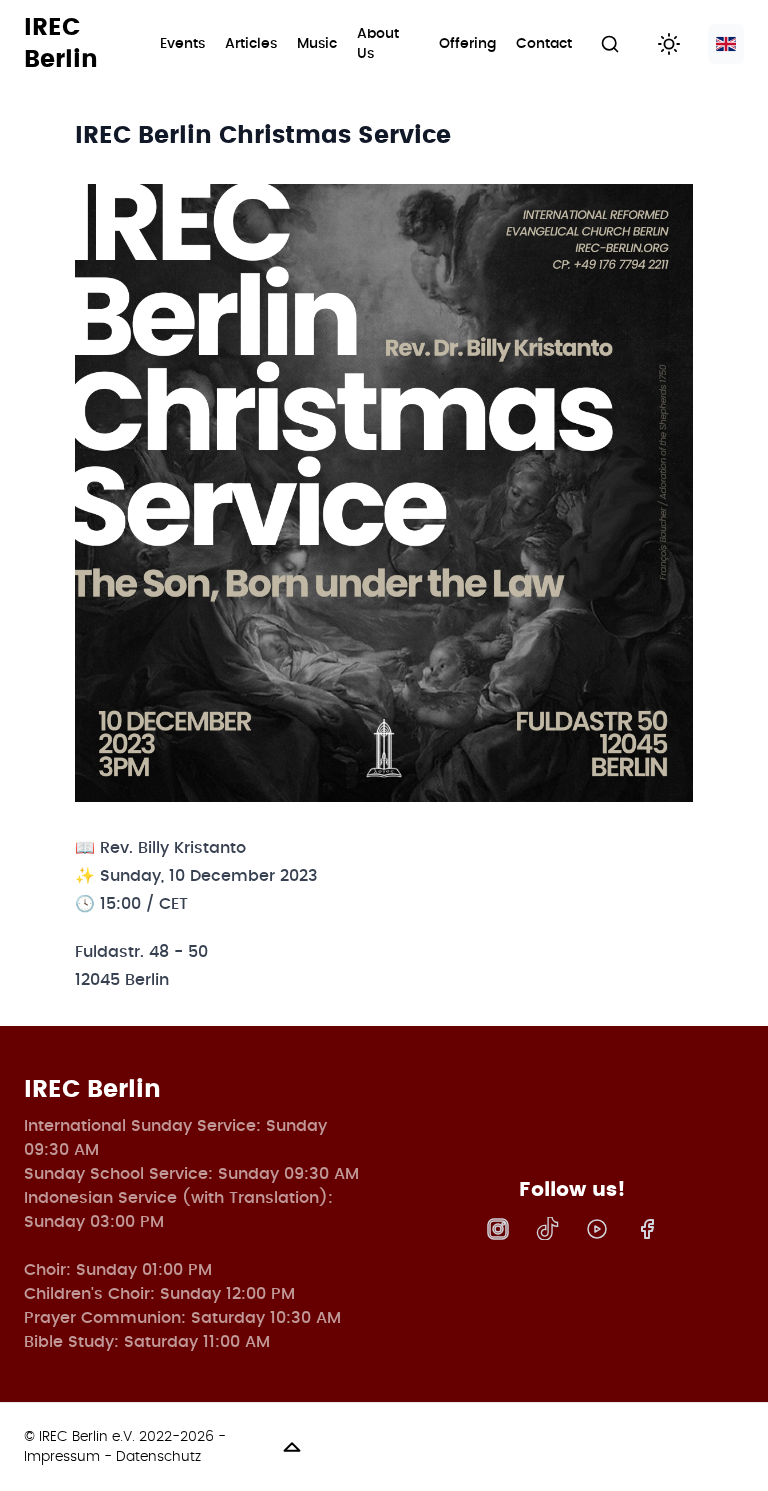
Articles (251, 44)
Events (182, 44)
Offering (467, 44)
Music (317, 44)
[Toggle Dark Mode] (673, 44)
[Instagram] (498, 1229)
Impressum (62, 1457)
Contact (544, 44)
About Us (378, 44)
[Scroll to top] (508, 1447)
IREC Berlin (61, 44)
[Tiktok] (547, 1228)
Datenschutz (158, 1457)
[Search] (615, 44)
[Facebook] (647, 1229)
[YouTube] (597, 1229)
